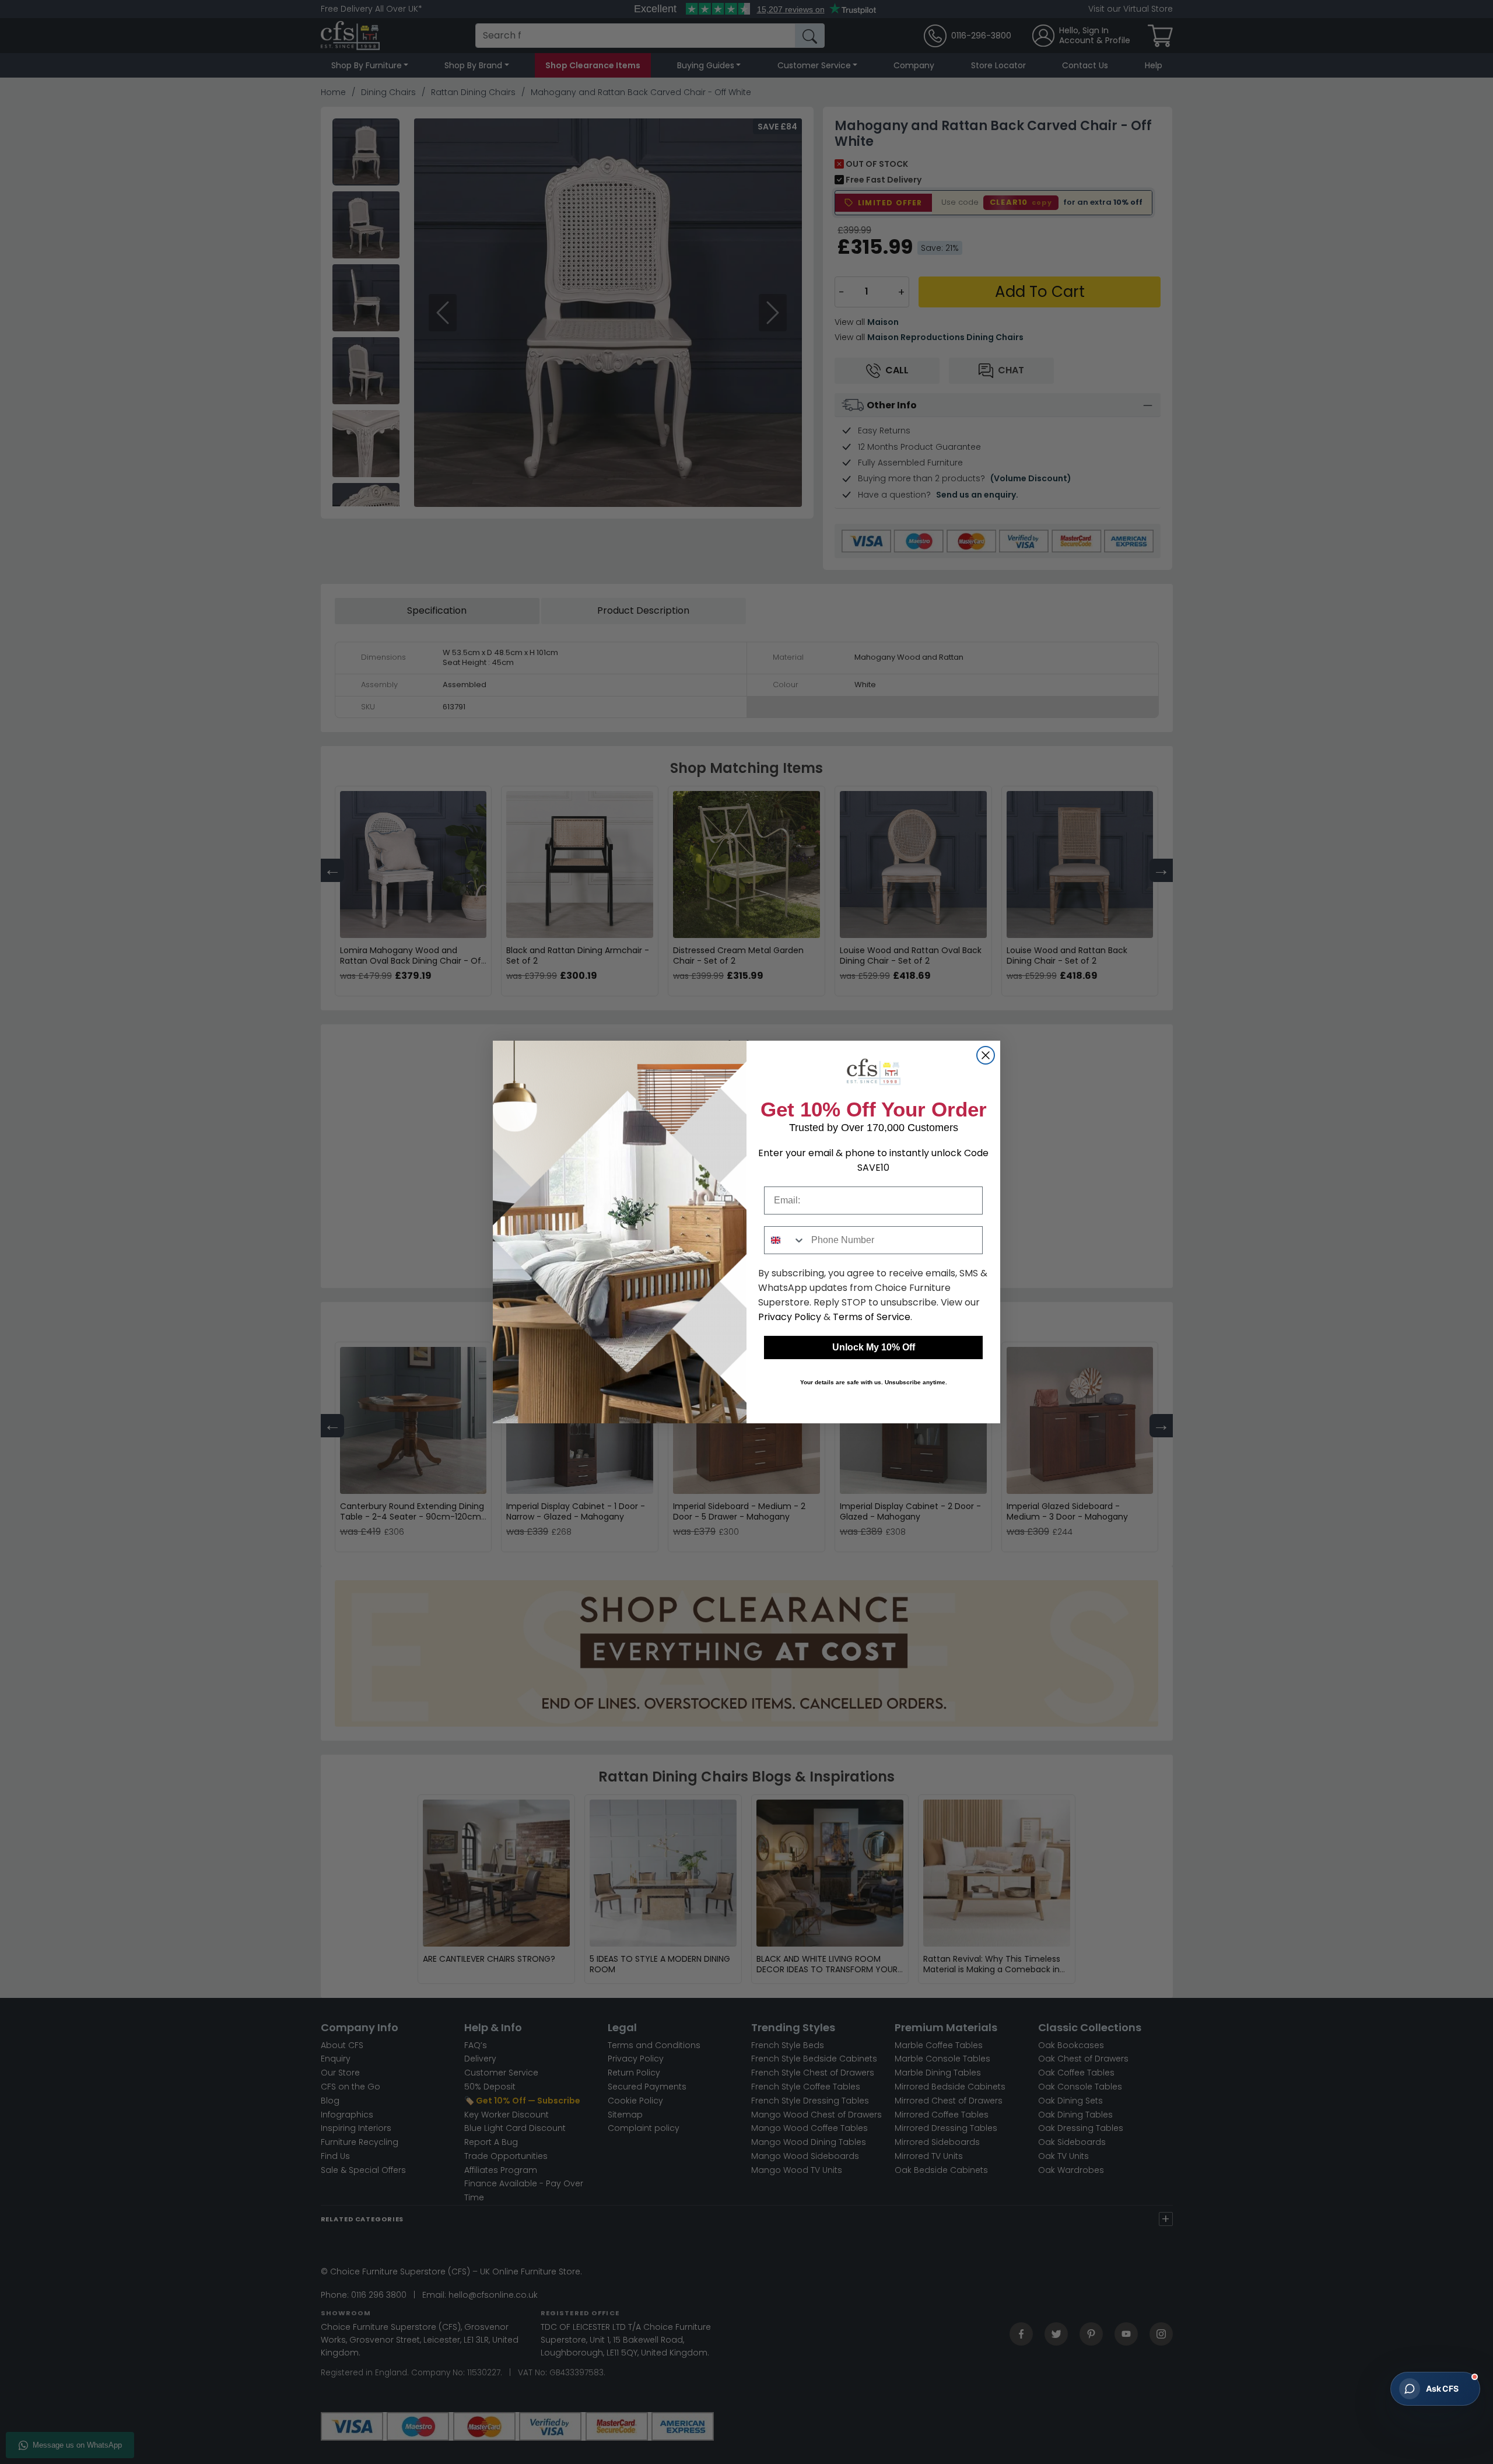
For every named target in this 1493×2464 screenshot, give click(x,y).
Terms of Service (872, 1317)
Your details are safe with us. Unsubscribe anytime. (874, 1382)
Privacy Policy (790, 1317)
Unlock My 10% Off (874, 1347)
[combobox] (785, 1240)
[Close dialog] (986, 1055)
